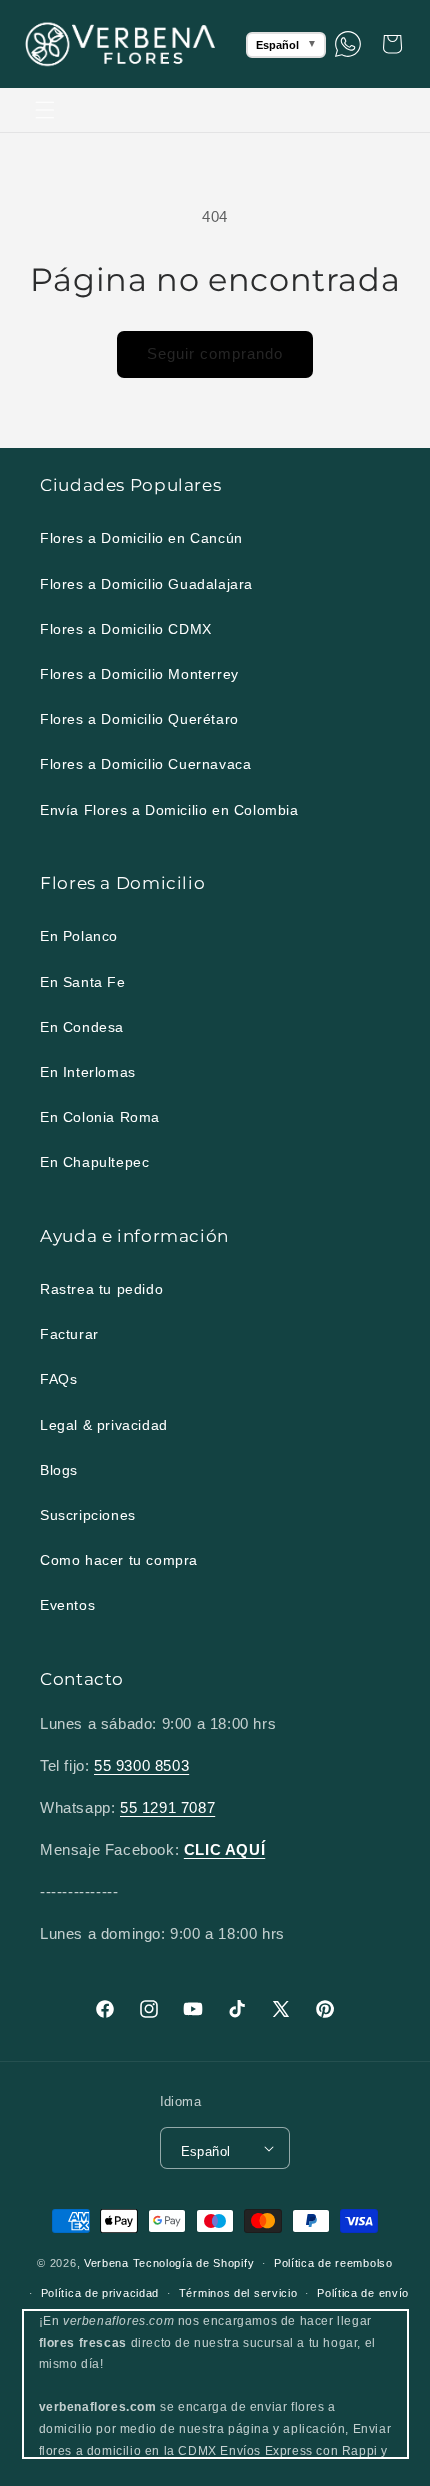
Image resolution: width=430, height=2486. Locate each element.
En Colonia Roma (100, 1117)
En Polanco (79, 936)
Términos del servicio (238, 2293)
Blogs (59, 1470)
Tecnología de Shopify (194, 2263)
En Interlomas (88, 1072)
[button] (45, 110)
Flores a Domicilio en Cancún (141, 538)
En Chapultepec (94, 1162)
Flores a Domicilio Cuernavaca (145, 764)
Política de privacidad (100, 2293)
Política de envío (363, 2293)
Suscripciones (88, 1515)
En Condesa (82, 1027)
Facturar (69, 1334)
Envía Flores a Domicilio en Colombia (169, 810)
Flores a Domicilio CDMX (126, 629)
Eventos (67, 1605)
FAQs (58, 1379)
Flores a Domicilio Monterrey (139, 674)
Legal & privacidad (104, 1425)
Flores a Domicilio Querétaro (139, 719)
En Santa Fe (83, 982)
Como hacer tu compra (119, 1560)
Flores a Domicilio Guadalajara (146, 584)
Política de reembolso (333, 2263)
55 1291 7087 (167, 1807)
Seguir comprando (215, 353)
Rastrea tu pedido (101, 1289)
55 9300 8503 (141, 1765)
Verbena (106, 2263)
